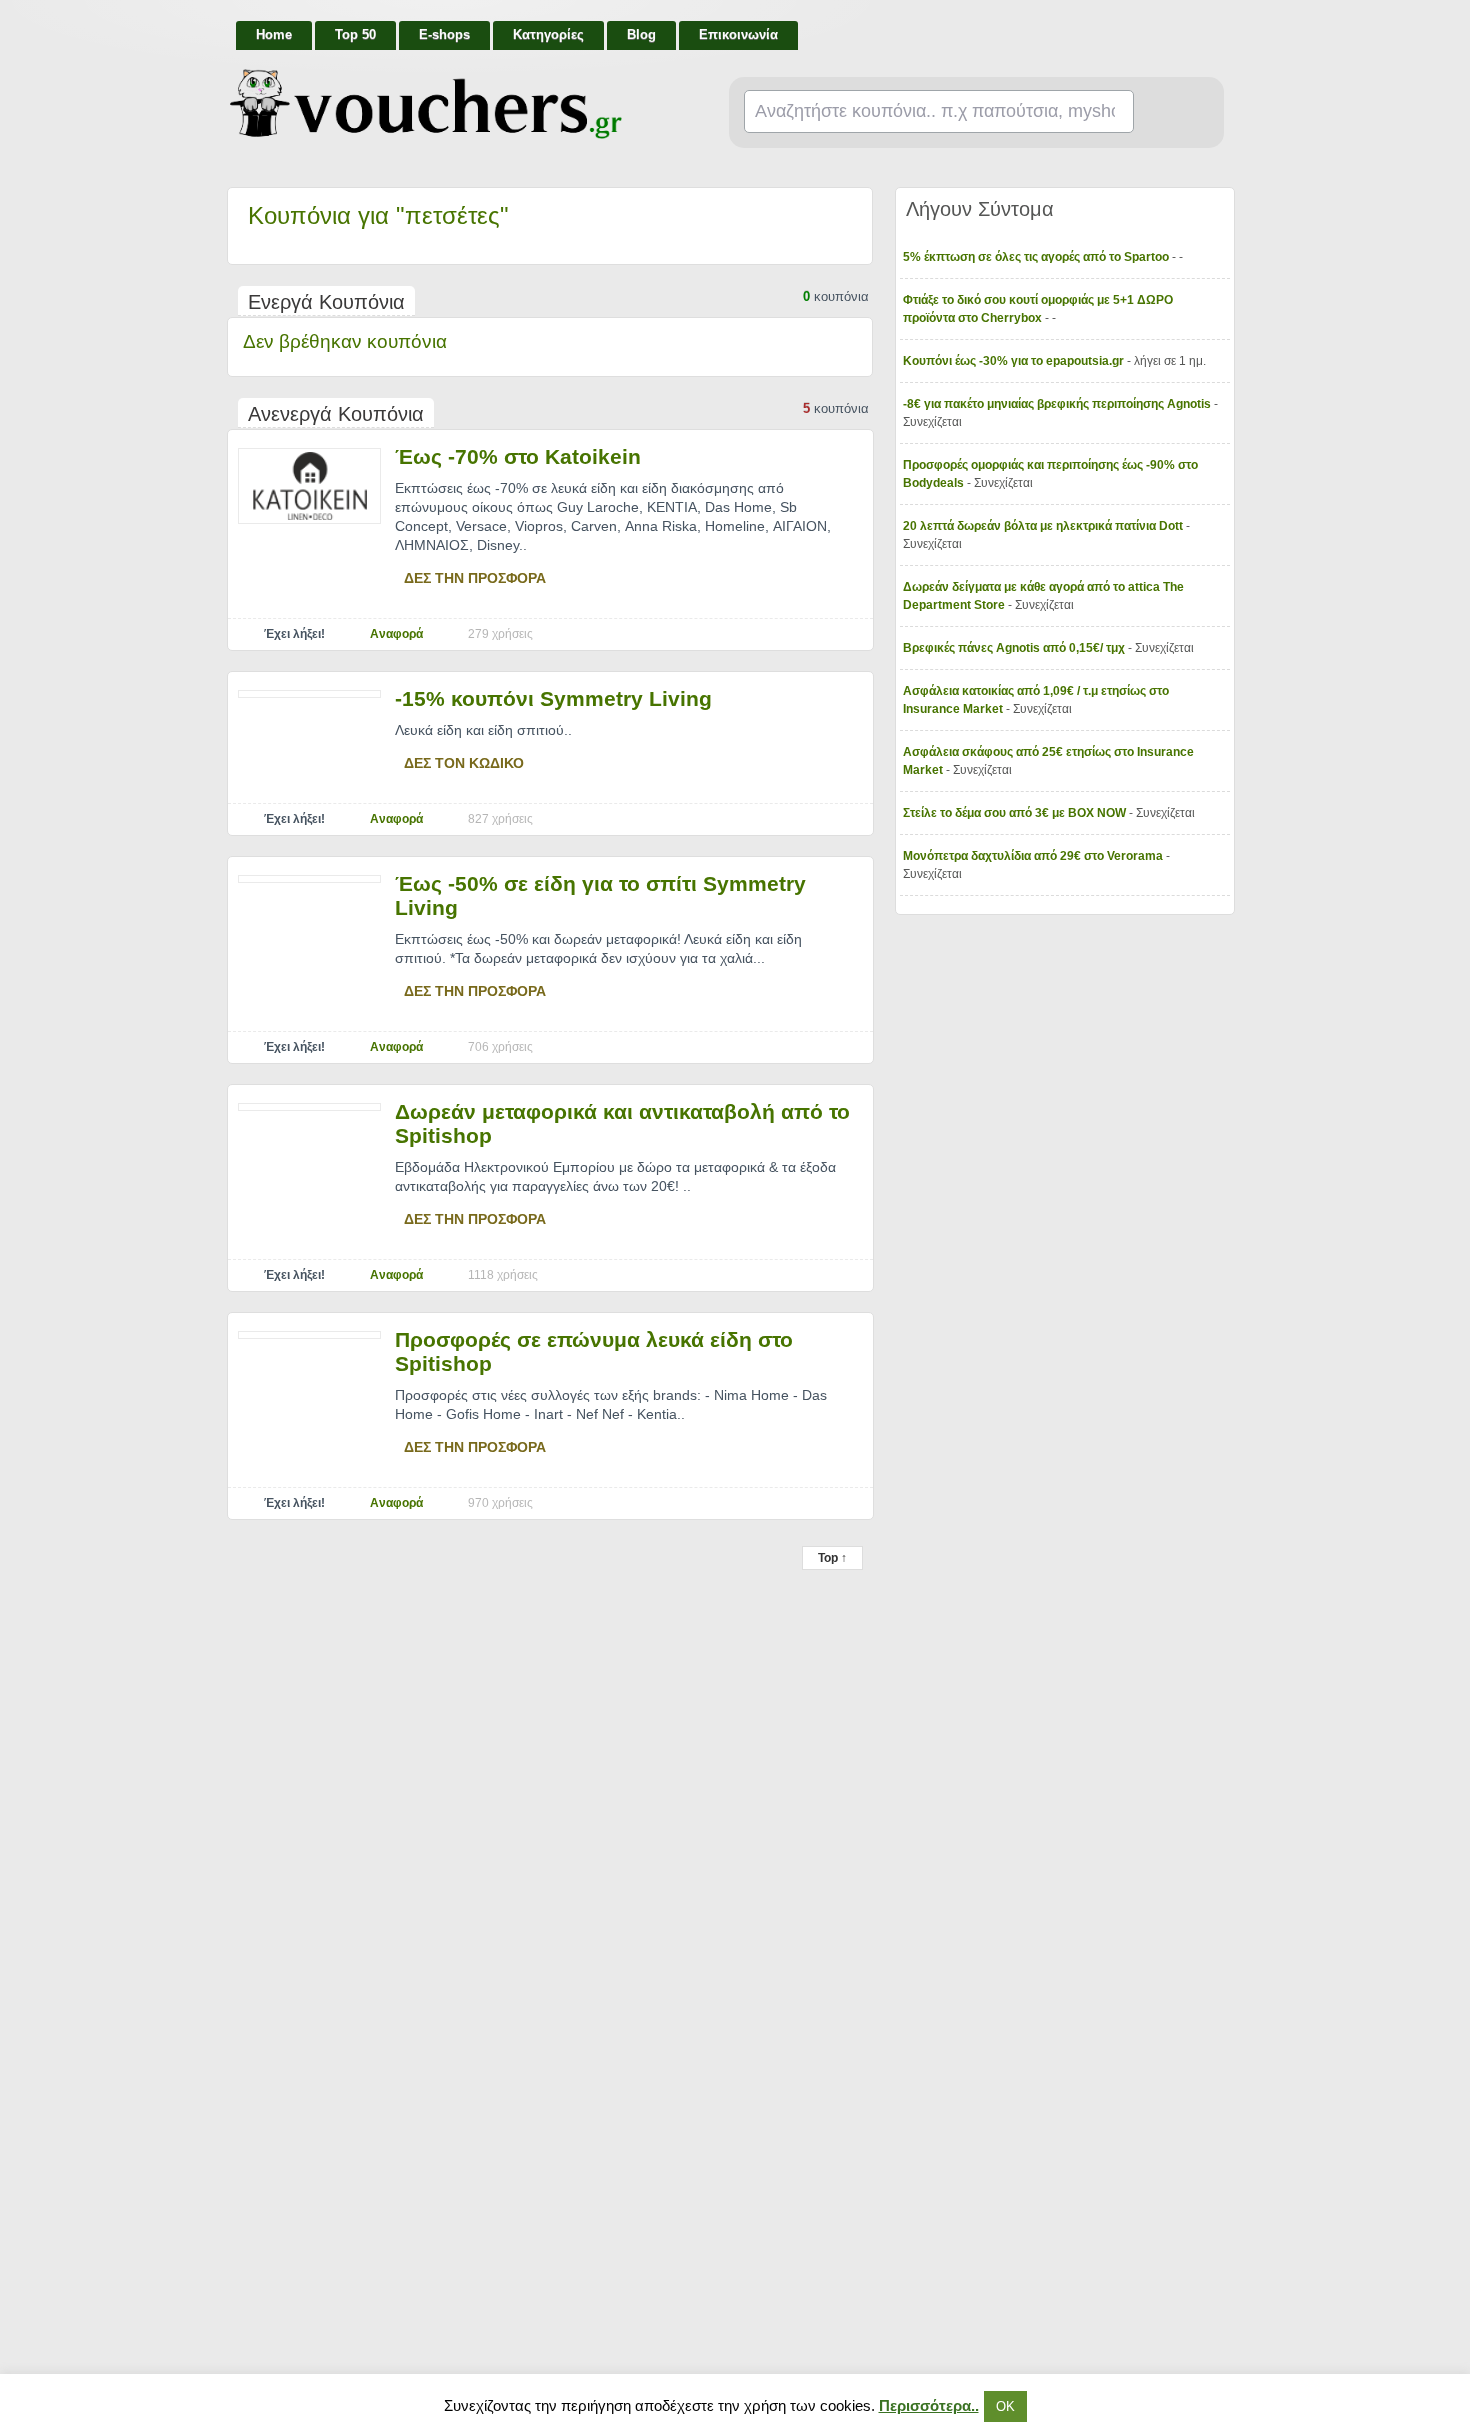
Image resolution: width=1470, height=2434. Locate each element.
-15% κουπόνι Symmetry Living (553, 698)
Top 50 (355, 34)
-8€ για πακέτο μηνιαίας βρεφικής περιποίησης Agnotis (1058, 404)
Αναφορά (396, 634)
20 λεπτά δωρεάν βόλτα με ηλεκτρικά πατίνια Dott (1044, 526)
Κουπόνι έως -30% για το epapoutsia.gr (1015, 361)
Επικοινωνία (738, 34)
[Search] (1170, 113)
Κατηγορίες (548, 34)
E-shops (444, 34)
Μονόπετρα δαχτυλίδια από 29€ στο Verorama (1034, 856)
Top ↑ (832, 1558)
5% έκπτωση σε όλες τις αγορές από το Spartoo (1037, 257)
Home (274, 34)
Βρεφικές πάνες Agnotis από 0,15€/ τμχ (1015, 648)
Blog (641, 34)
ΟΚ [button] (1005, 2406)
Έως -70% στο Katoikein (518, 456)
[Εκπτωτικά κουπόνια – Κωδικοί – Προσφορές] (426, 104)
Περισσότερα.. (929, 2405)
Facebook (1217, 26)
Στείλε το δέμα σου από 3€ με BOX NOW (1016, 813)
